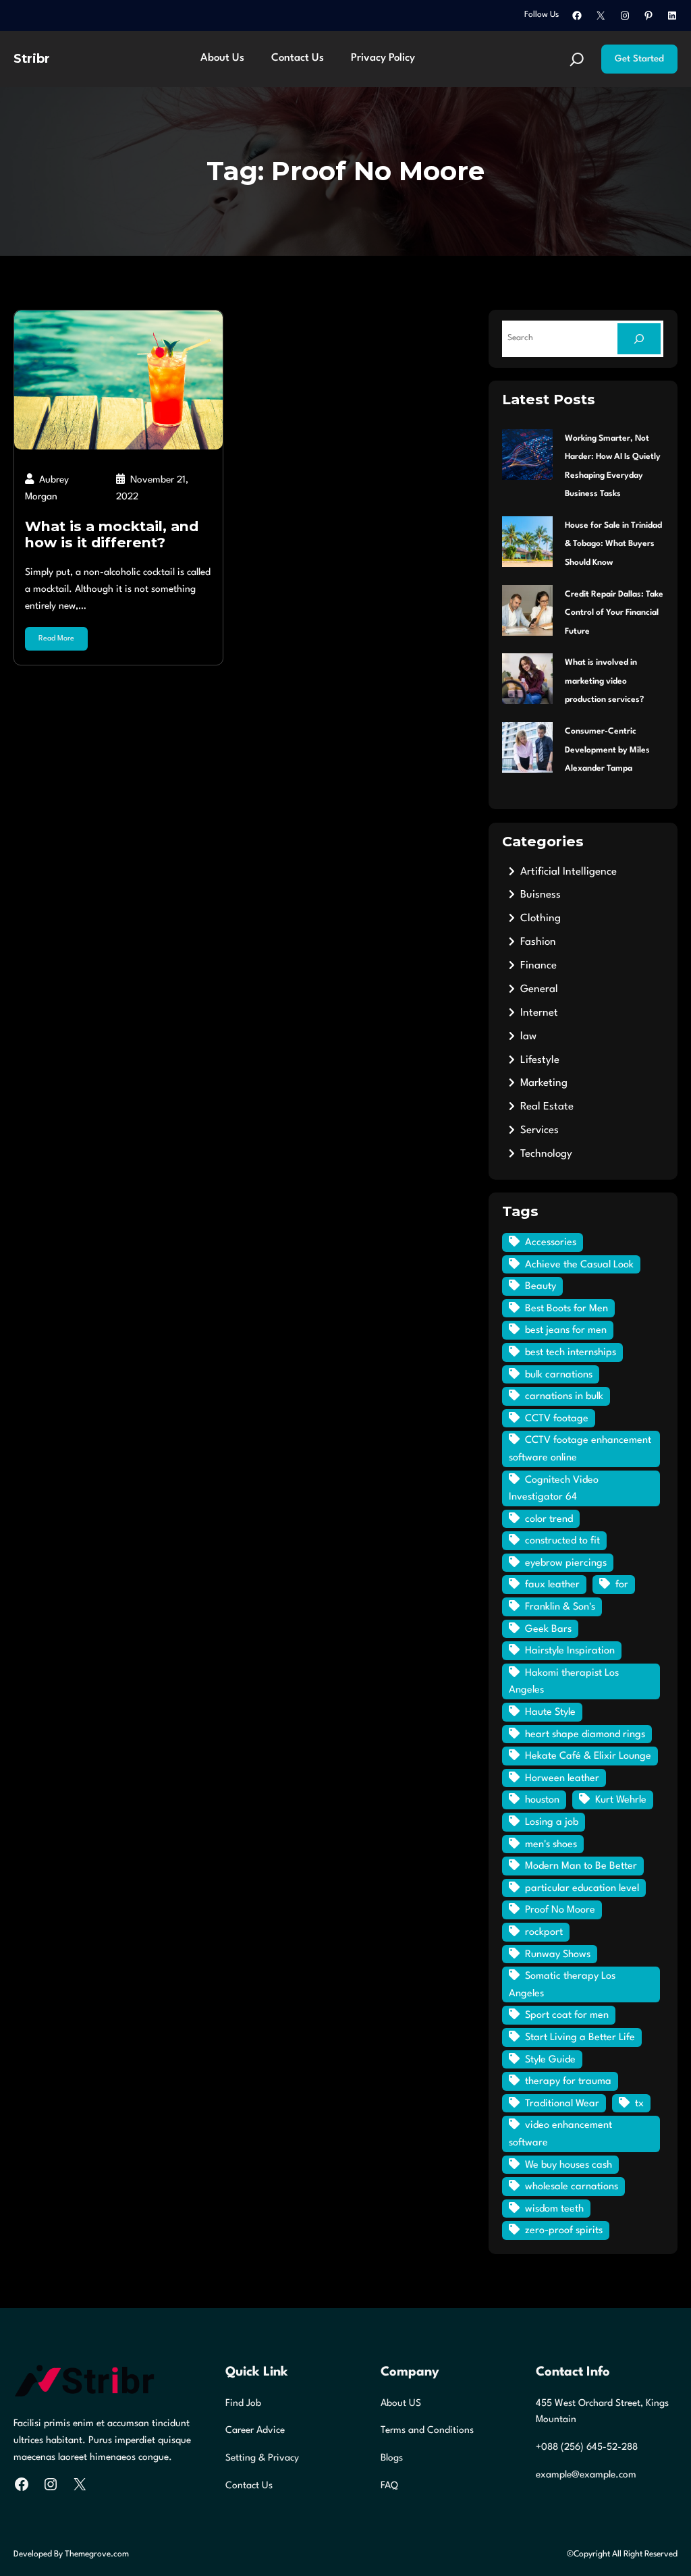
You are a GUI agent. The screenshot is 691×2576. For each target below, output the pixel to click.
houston (542, 1800)
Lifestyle (540, 1060)
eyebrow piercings (566, 1563)
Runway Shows (558, 1955)
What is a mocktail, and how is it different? (112, 535)
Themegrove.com (97, 2554)
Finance (538, 966)
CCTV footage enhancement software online (580, 1449)
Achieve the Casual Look (579, 1265)
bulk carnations (559, 1375)
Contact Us (249, 2486)
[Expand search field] (577, 59)
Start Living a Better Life (580, 2038)
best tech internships (571, 1353)
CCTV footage (557, 1419)
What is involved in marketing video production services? (604, 681)
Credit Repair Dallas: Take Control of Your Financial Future (614, 613)
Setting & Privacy (262, 2458)
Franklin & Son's (560, 1607)
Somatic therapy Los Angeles (562, 1985)
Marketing (544, 1083)
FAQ (389, 2486)
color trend (549, 1519)
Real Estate (547, 1107)
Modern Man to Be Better (581, 1866)
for (622, 1585)
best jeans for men (566, 1331)
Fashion (538, 942)
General (539, 989)
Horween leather (562, 1779)
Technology (546, 1154)
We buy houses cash (569, 2165)
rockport (544, 1933)
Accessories (551, 1243)
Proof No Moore (560, 1910)
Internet (539, 1013)
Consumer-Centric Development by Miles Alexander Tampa (607, 750)
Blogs (392, 2458)
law (528, 1037)
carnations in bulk (564, 1397)
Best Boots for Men (566, 1309)
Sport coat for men (567, 2016)
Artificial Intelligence (569, 872)
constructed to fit (562, 1541)
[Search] (639, 339)
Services (540, 1130)
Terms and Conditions (427, 2430)
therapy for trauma (568, 2082)
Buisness (541, 895)
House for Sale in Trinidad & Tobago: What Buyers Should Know (613, 544)
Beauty (541, 1287)
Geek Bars (548, 1629)
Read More (56, 639)
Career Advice (255, 2430)
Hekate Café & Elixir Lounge (588, 1756)
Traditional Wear (562, 2104)
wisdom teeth (554, 2209)
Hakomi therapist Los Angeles (564, 1682)
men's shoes (551, 1845)
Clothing (541, 919)
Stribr (32, 58)
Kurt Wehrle (621, 1800)
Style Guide (550, 2060)
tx (639, 2104)
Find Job (243, 2403)
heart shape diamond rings (585, 1735)
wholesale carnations (572, 2187)
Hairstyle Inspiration (570, 1651)
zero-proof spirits (564, 2231)
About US (401, 2403)
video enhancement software (560, 2134)
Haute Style (550, 1712)
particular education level (582, 1889)
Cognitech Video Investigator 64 (554, 1489)
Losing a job (552, 1823)
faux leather (552, 1585)
